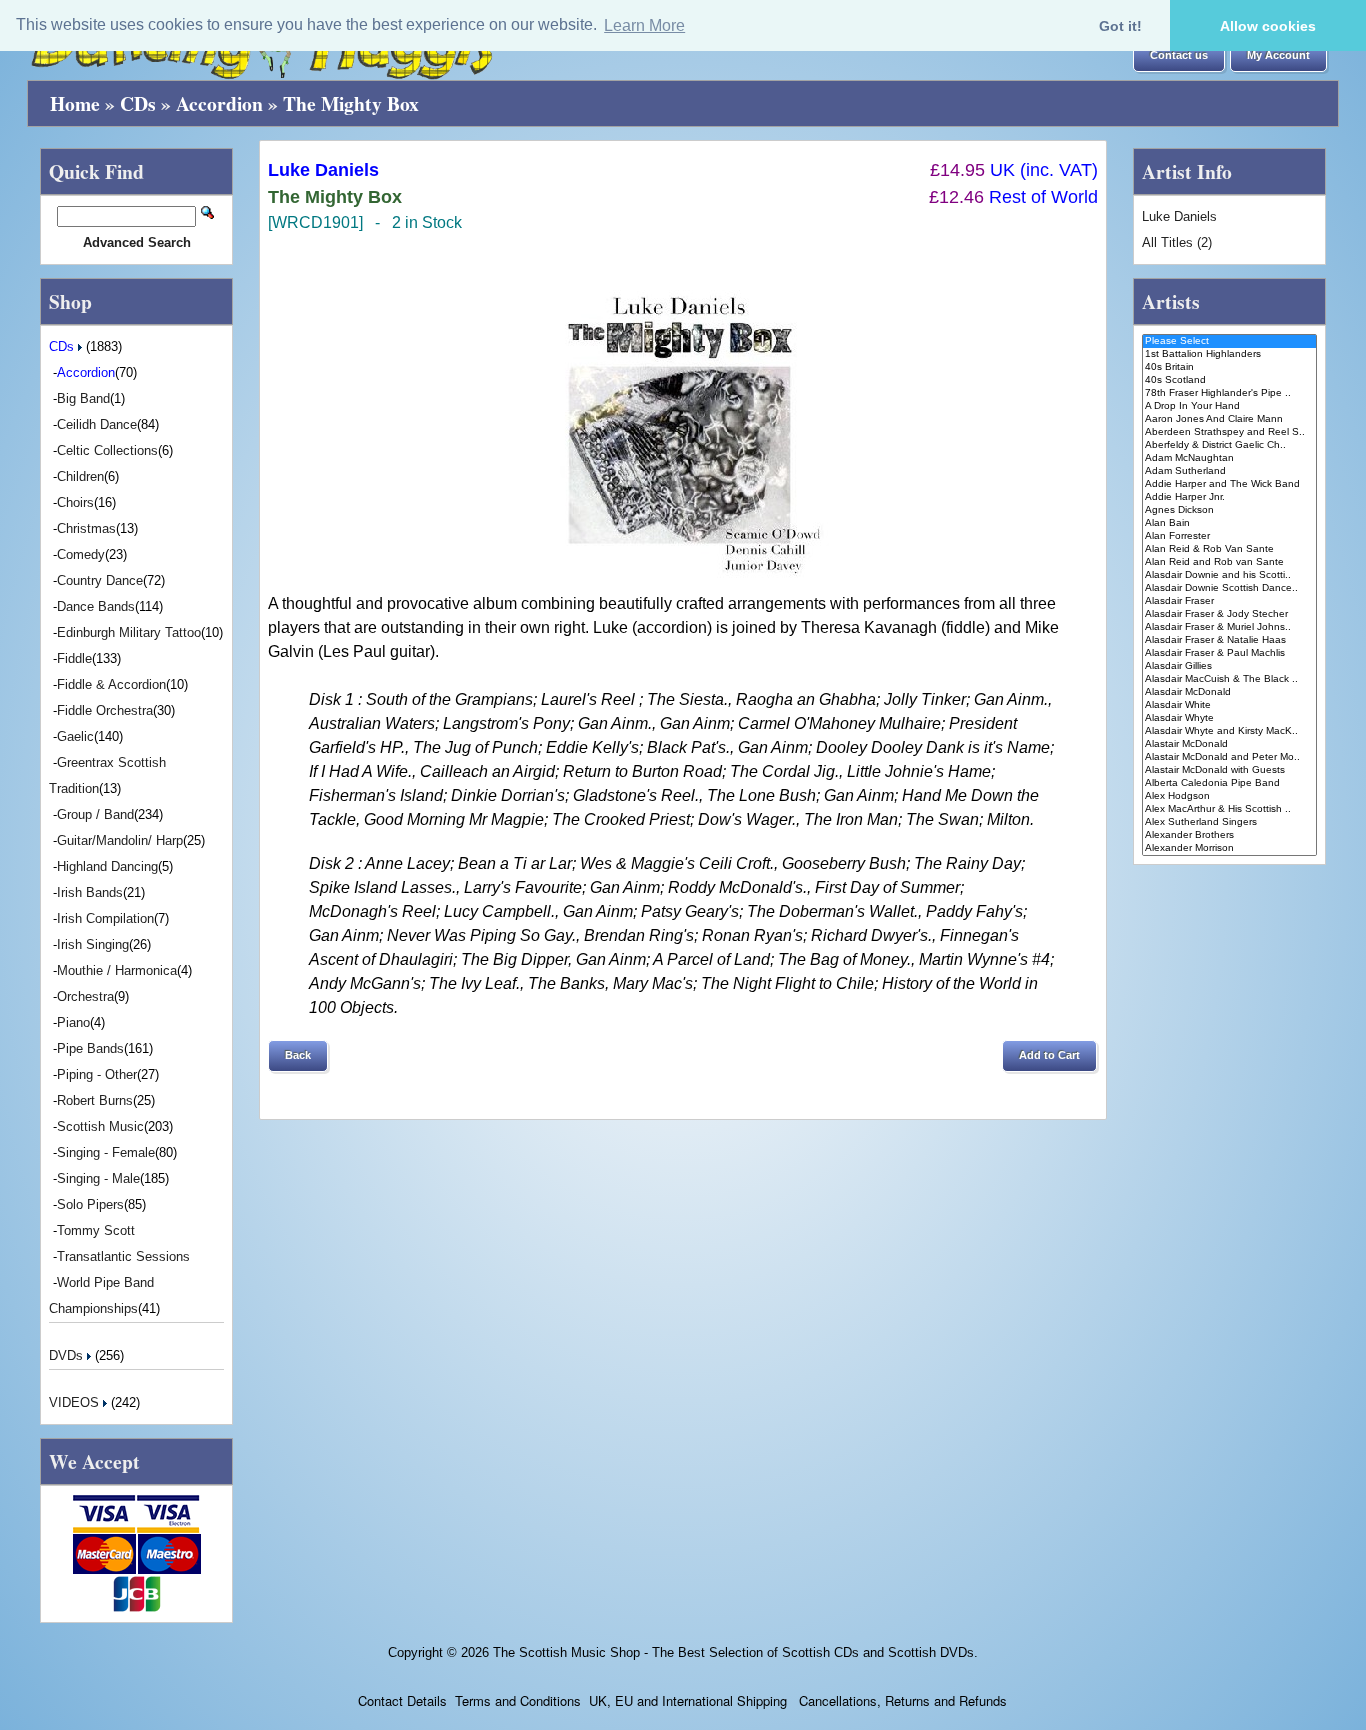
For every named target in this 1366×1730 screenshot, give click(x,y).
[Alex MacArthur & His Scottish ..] (1229, 809)
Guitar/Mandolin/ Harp (120, 840)
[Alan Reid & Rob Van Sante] (1229, 549)
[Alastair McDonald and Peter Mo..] (1229, 757)
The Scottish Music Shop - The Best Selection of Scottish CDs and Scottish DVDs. (735, 1652)
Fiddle (74, 658)
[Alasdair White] (1229, 705)
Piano (73, 1022)
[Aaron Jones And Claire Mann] (1229, 419)
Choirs (75, 502)
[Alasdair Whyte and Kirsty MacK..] (1229, 731)
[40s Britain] (1229, 367)
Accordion (219, 103)
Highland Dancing (107, 866)
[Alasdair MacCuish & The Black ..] (1229, 679)
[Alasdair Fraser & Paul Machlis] (1229, 653)
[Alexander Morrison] (1229, 848)
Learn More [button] (644, 25)
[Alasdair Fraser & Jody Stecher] (1229, 614)
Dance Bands (96, 606)
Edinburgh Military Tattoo (129, 632)
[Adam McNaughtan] (1229, 458)
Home (75, 103)
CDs (138, 103)
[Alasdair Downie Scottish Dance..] (1229, 588)
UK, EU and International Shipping (688, 1700)
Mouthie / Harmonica (117, 970)
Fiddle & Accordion (111, 684)
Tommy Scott (96, 1230)
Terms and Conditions (518, 1700)
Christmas (86, 528)
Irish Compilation (105, 918)
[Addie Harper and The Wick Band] (1229, 484)
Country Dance (100, 580)
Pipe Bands (90, 1048)
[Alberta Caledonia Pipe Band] (1229, 783)
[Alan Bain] (1229, 523)
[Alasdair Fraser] (1229, 601)
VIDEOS (76, 1402)
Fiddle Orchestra (105, 710)
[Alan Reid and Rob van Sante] (1229, 562)
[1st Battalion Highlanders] (1229, 354)
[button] (1179, 56)
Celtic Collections (107, 450)
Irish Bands (90, 892)
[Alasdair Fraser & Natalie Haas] (1229, 640)
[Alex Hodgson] (1229, 796)
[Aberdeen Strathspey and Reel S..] (1229, 432)
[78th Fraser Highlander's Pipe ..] (1229, 393)
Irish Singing (93, 944)
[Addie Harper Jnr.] (1229, 497)
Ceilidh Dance (97, 424)
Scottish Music (100, 1126)
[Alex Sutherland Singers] (1229, 822)
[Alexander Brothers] (1229, 835)
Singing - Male (98, 1178)
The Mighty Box (351, 103)
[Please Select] (1229, 341)
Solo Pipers (90, 1204)
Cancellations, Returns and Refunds (901, 1700)
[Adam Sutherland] (1229, 471)
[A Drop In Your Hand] (1229, 406)
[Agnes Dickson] (1229, 510)
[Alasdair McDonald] (1229, 692)
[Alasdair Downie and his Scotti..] (1229, 575)
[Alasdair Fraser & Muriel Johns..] (1229, 627)
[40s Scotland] (1229, 380)
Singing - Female (106, 1152)
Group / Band (95, 814)
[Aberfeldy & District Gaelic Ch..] (1229, 445)
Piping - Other (97, 1074)
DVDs (68, 1355)
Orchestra (85, 996)
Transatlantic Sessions (123, 1256)
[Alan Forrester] (1229, 536)
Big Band (83, 398)
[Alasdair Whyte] (1229, 718)
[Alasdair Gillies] (1229, 666)
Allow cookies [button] (1268, 26)
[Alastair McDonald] (1229, 744)
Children (80, 476)
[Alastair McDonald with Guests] (1229, 770)
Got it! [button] (1120, 26)
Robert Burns (95, 1100)
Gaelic (75, 736)
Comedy (81, 554)
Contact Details (402, 1700)
